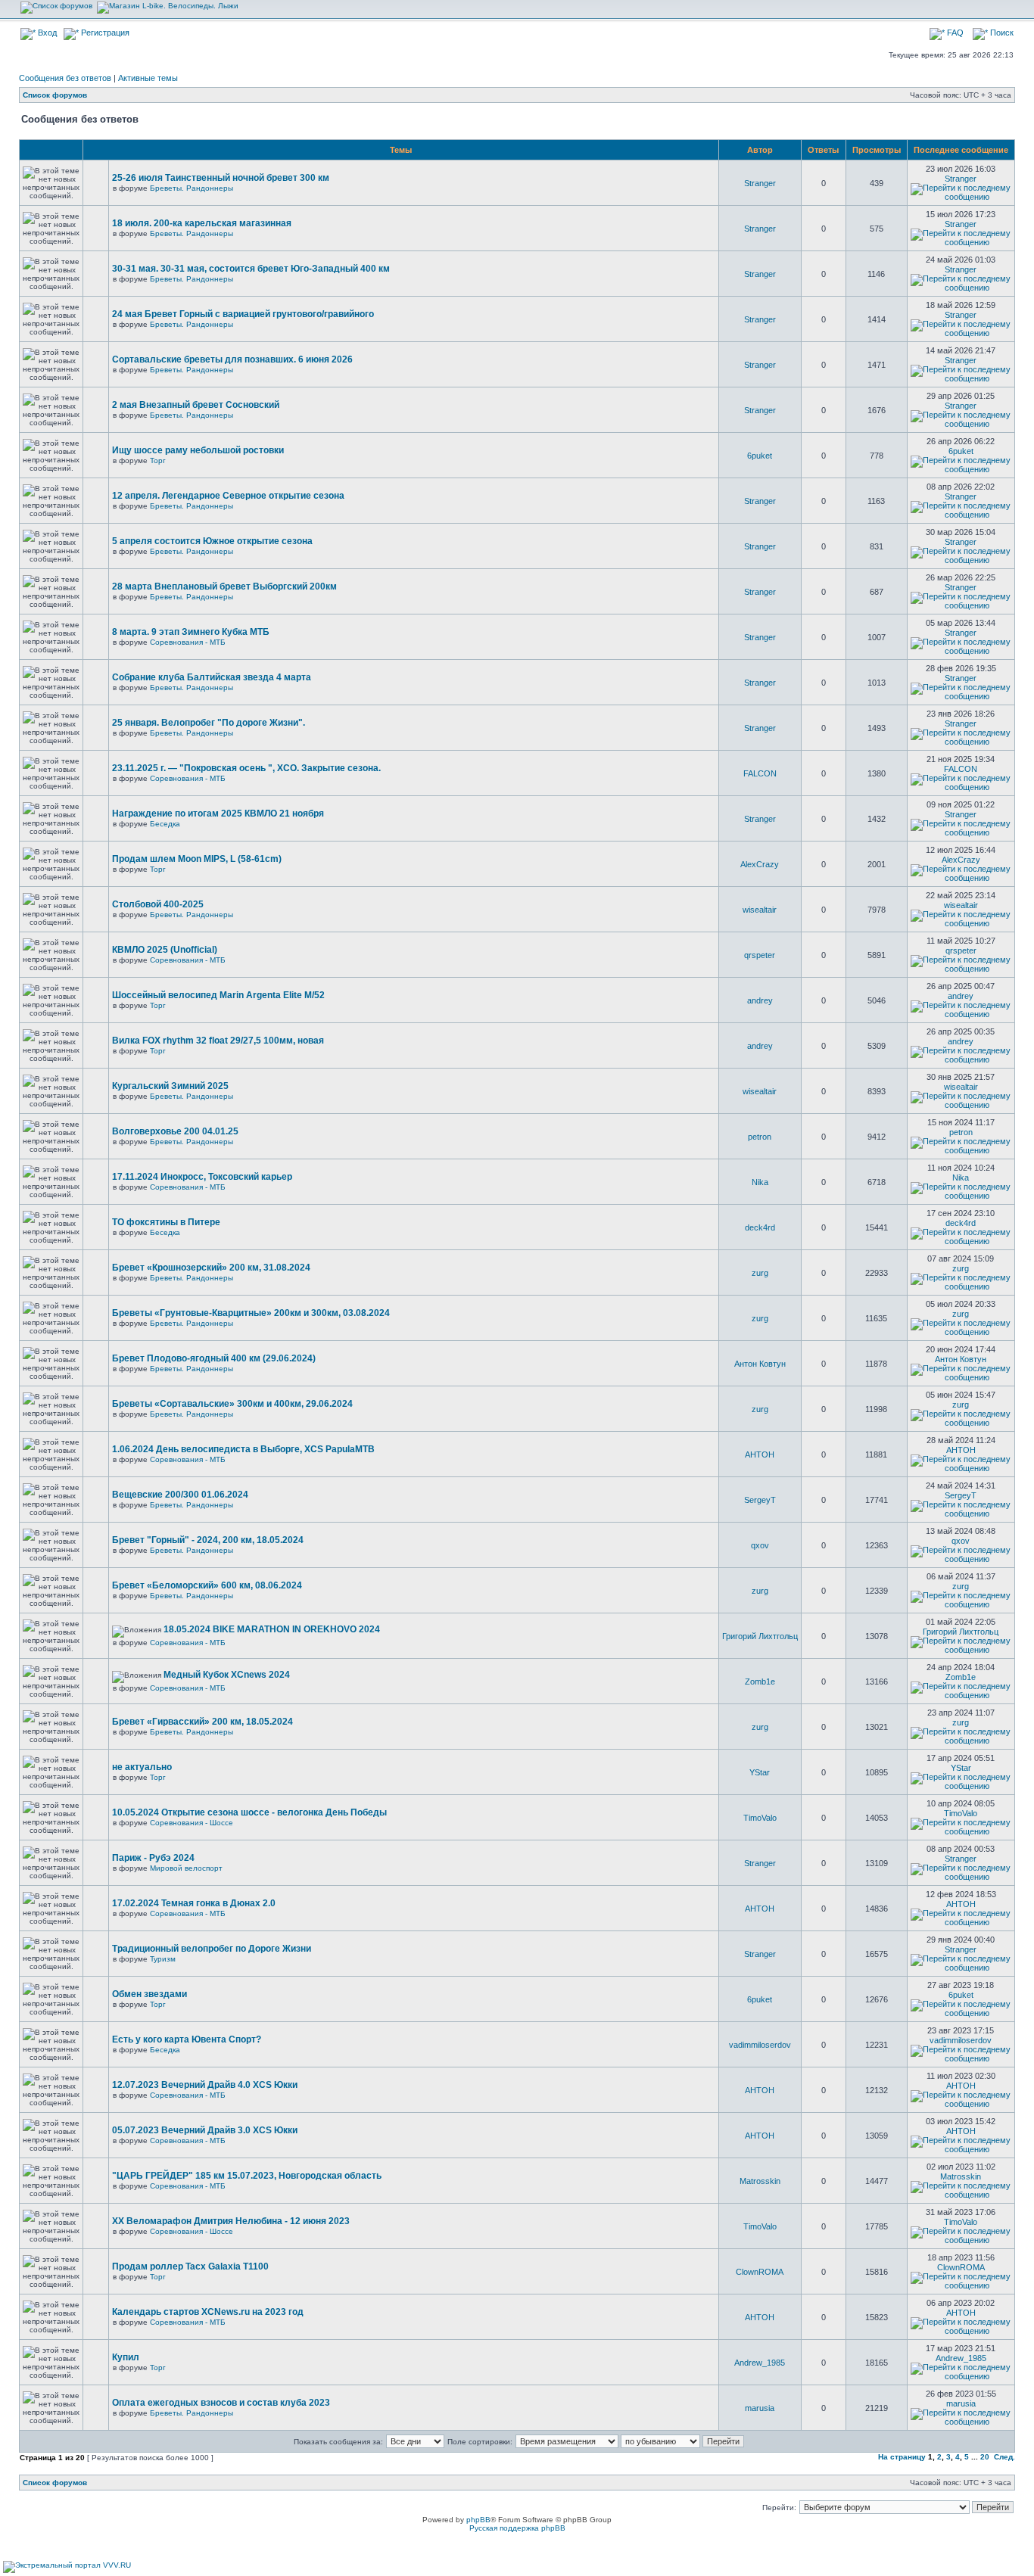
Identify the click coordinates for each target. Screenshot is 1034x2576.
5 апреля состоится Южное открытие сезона (212, 541)
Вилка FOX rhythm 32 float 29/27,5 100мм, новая (218, 1041)
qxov (760, 1545)
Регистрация (104, 33)
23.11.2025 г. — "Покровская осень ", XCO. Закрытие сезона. (246, 768)
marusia (760, 2408)
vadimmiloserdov (760, 2045)
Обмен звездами (149, 1994)
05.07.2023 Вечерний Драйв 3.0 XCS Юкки (205, 2130)
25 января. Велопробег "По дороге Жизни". (209, 723)
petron (760, 1137)
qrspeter (760, 955)
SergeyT (760, 1500)
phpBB (478, 2520)
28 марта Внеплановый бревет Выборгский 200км (224, 586)
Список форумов (55, 95)
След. (1004, 2457)
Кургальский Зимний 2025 (170, 1086)
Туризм (163, 1959)
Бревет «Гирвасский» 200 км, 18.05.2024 (202, 1722)
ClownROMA (760, 2272)
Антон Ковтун (760, 1364)
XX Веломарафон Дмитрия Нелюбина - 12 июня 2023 (231, 2221)
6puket (760, 456)
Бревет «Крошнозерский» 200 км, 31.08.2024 (211, 1268)
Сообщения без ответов (65, 78)
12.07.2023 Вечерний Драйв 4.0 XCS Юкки (205, 2085)
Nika (760, 1182)
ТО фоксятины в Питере (166, 1222)
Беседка (165, 824)
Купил (126, 2357)
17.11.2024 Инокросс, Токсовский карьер (202, 1177)
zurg (760, 1273)
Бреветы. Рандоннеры (192, 188)
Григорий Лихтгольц (760, 1636)
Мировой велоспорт (186, 1868)
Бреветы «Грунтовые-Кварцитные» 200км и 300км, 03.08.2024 (251, 1313)
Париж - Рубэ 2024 (153, 1858)
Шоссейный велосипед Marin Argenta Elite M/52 (218, 995)
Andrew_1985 (760, 2363)
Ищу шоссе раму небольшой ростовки (198, 450)
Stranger (760, 183)
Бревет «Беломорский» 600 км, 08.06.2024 (207, 1585)
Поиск (1001, 33)
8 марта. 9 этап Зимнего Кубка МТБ (191, 632)
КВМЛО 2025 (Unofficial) (165, 950)
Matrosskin (760, 2181)
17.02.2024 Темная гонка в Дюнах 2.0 (194, 1903)
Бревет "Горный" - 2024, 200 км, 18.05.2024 (208, 1540)
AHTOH (760, 1454)
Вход (46, 33)
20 (985, 2457)
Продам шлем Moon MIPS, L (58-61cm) (197, 859)
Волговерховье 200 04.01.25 (175, 1131)
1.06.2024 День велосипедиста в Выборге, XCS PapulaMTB (243, 1449)
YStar (760, 1772)
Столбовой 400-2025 (158, 904)
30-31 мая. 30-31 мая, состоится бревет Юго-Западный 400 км (251, 269)
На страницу (902, 2457)
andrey (760, 1000)
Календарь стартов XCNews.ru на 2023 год (208, 2312)
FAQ (954, 33)
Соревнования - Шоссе (192, 1823)
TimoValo (760, 1818)
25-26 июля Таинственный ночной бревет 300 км (221, 178)
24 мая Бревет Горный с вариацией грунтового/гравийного (243, 314)
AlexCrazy (760, 864)
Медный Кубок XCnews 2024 (227, 1675)
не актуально (142, 1767)
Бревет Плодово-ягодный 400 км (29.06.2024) (214, 1358)
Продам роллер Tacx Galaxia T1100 (190, 2266)
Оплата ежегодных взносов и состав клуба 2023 (221, 2403)
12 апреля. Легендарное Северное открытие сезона (228, 496)
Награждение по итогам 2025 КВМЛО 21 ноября (218, 814)
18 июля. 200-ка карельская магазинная (202, 223)
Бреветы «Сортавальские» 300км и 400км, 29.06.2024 (232, 1404)
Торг (158, 460)
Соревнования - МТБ (188, 642)
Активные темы (148, 78)
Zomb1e (760, 1682)
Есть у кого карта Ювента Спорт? (187, 2039)
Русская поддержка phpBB (517, 2528)
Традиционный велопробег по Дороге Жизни (212, 1949)
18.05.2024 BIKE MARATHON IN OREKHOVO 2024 (272, 1629)
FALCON (760, 773)
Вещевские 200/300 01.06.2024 (180, 1495)
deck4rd (760, 1227)
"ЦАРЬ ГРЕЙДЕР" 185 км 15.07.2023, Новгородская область (247, 2176)
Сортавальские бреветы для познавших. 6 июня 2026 (232, 359)
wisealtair (760, 910)
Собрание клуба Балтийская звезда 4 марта (212, 677)
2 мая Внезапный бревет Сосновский (196, 405)
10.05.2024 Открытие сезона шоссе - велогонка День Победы (249, 1812)
